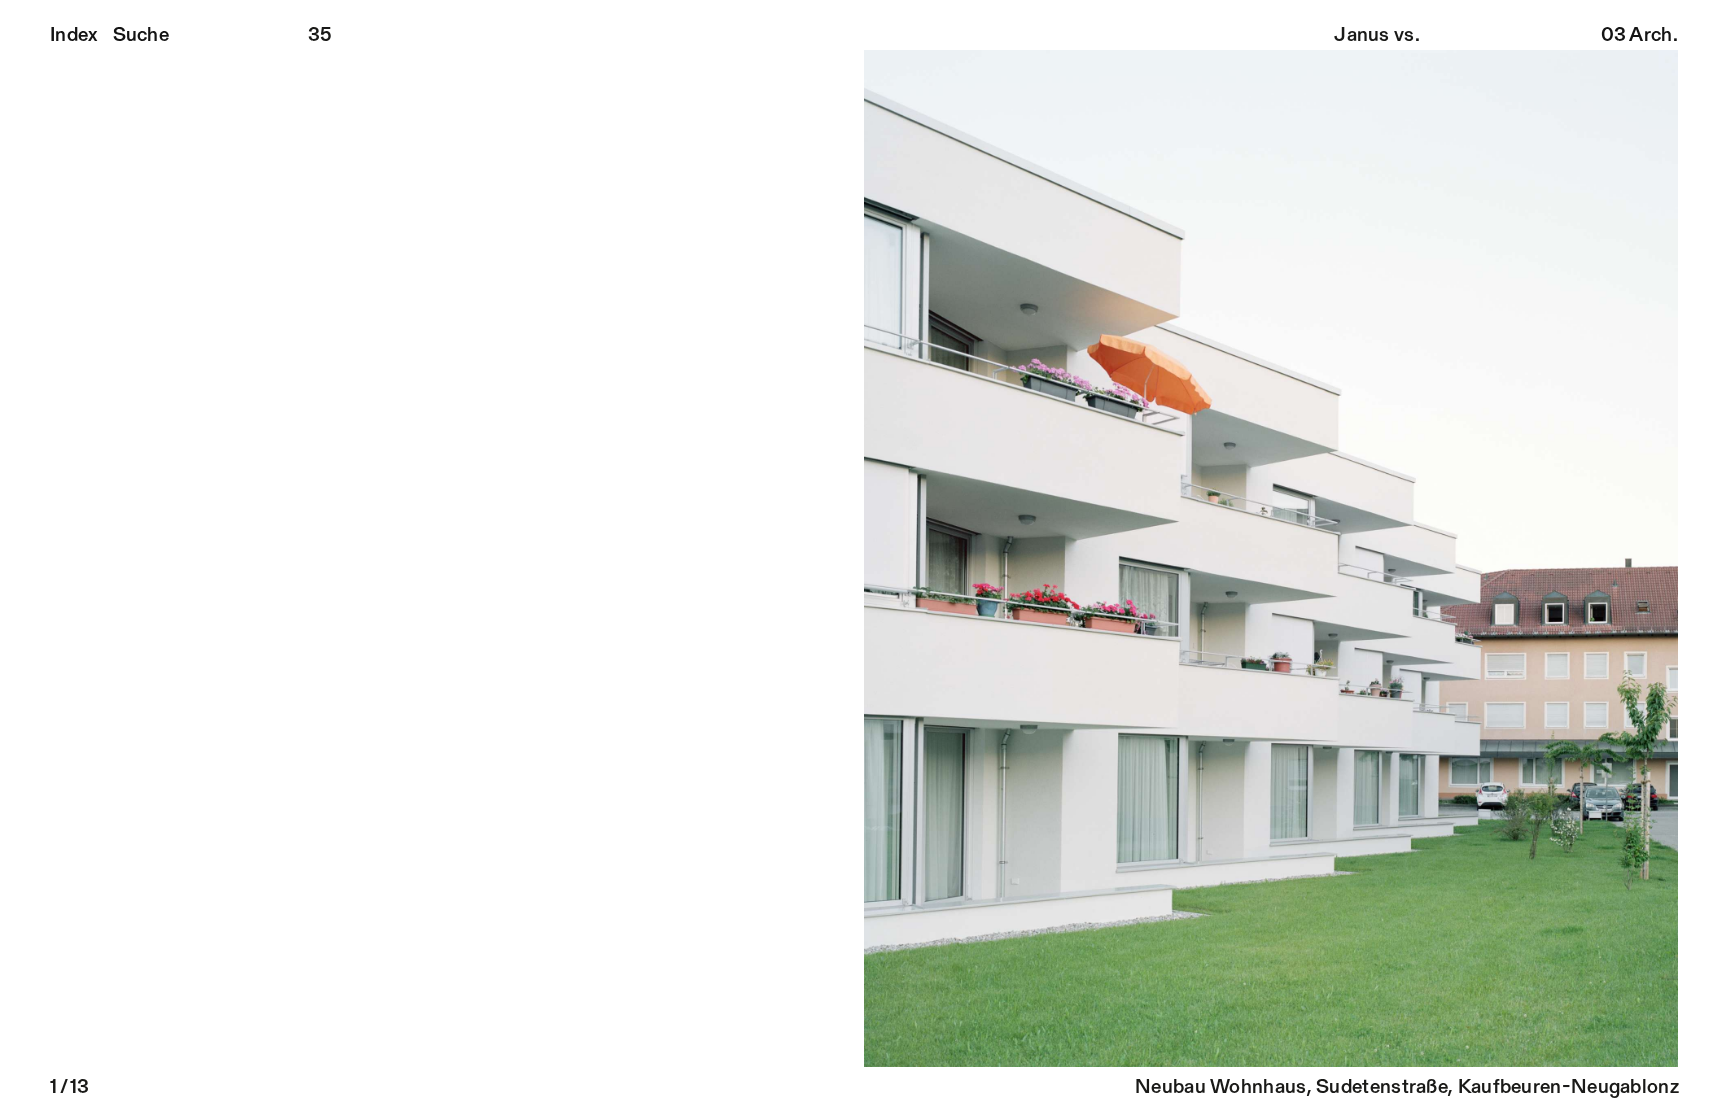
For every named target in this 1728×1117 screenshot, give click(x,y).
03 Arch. (1639, 36)
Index (74, 36)
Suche (141, 36)
